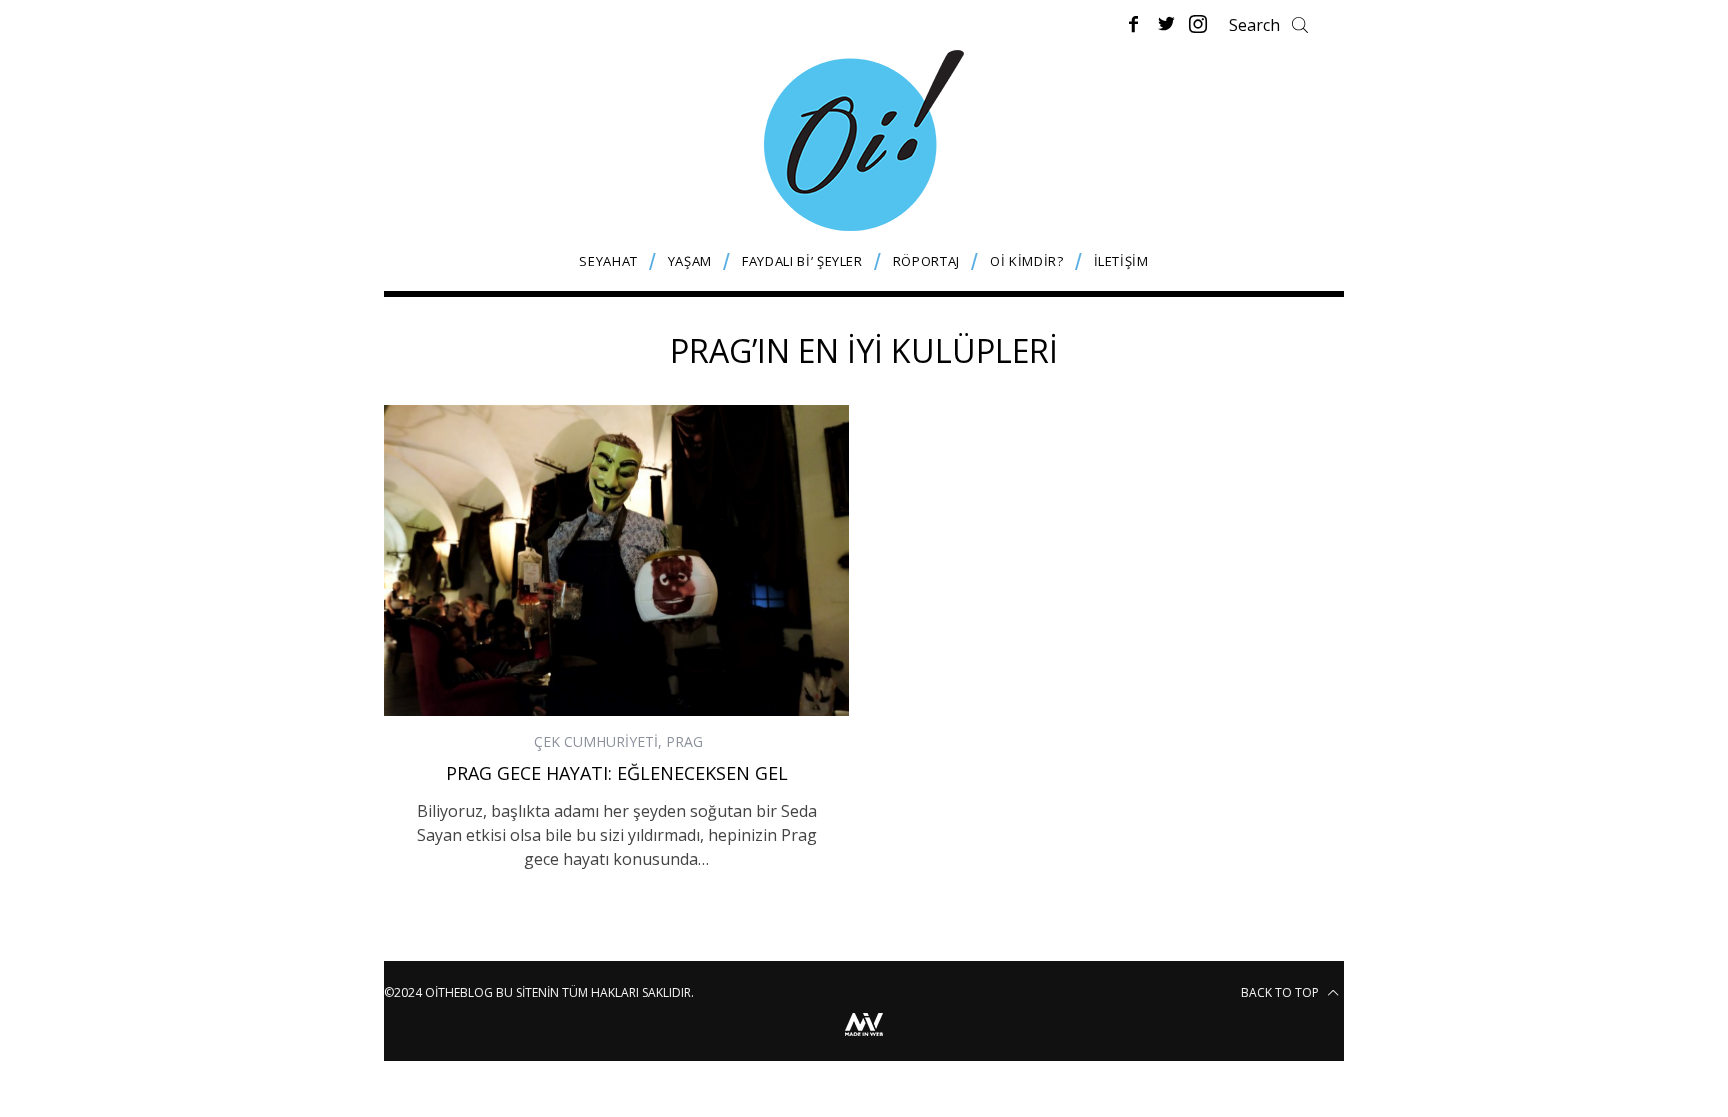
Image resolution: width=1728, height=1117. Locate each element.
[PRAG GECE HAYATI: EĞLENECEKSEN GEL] (616, 560)
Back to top (1281, 992)
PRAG (684, 741)
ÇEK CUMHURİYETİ (596, 741)
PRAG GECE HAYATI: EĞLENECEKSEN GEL (617, 773)
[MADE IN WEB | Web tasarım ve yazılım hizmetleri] (864, 1038)
